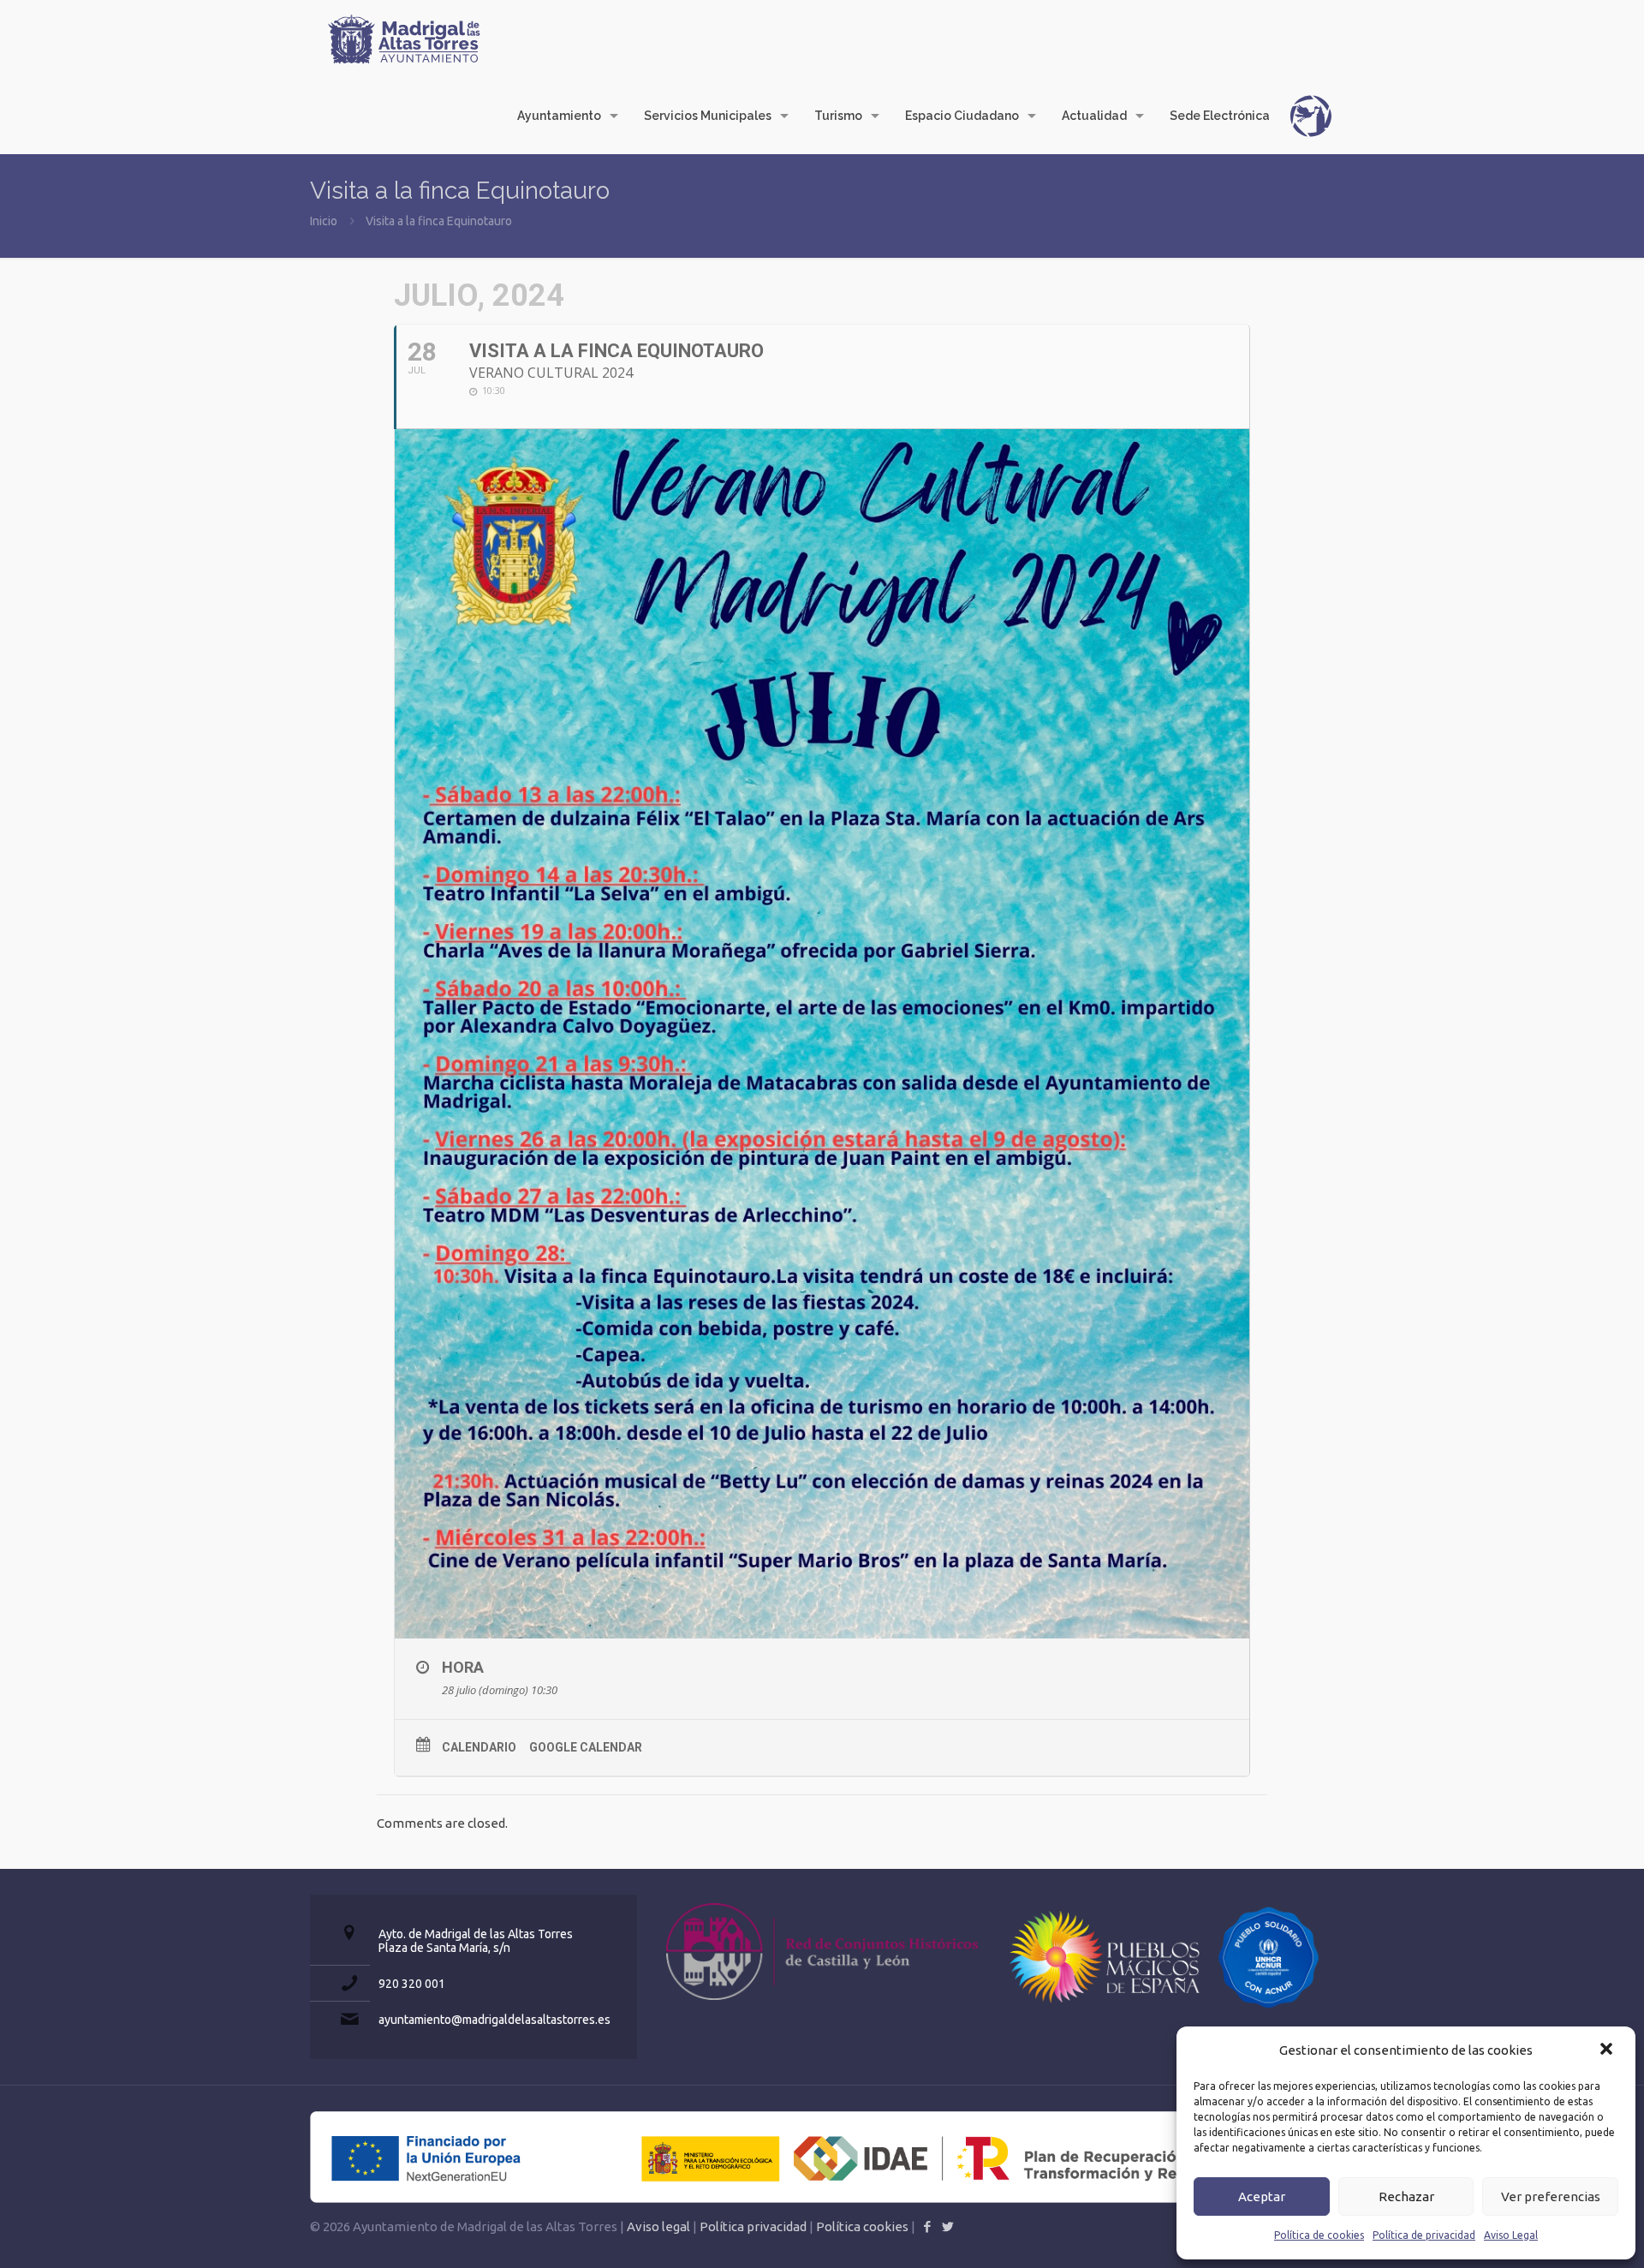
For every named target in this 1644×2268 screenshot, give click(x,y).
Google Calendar (586, 1747)
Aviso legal (658, 2226)
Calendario (479, 1747)
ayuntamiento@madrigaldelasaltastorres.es (494, 2020)
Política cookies (862, 2226)
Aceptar (1262, 2196)
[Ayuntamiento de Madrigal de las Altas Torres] (404, 39)
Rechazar (1406, 2196)
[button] (1608, 2050)
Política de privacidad (1424, 2235)
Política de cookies (1319, 2235)
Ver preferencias (1551, 2196)
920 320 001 (412, 1984)
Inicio (324, 221)
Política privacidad (753, 2226)
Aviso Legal (1511, 2235)
